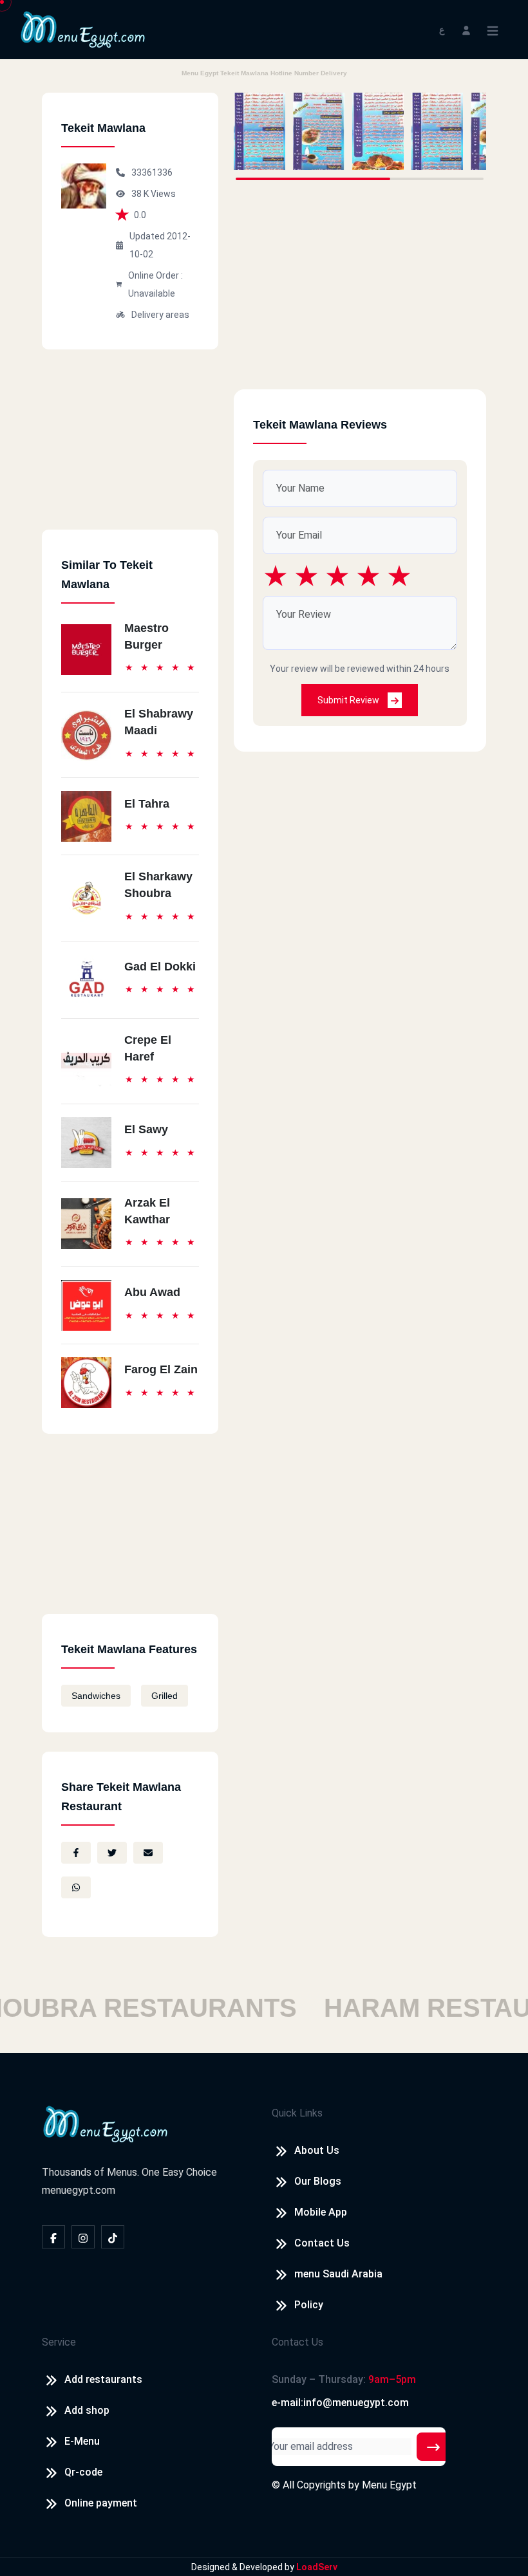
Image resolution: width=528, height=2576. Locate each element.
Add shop (87, 2410)
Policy (309, 2305)
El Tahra (147, 804)
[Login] (466, 29)
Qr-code (83, 2472)
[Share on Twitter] (112, 1853)
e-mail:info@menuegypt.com (340, 2403)
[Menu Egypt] (83, 29)
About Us (317, 2150)
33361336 (152, 172)
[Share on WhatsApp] (76, 1887)
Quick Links (297, 2113)
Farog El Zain (161, 1369)
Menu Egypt (389, 2485)
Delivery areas (160, 315)
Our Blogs (318, 2181)
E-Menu (82, 2441)
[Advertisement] (130, 449)
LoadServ (317, 2567)
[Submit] (433, 2447)
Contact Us (322, 2243)
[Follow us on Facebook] (53, 2237)
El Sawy (146, 1129)
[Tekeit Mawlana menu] (259, 131)
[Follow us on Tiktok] (113, 2237)
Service (59, 2342)
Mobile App (321, 2212)
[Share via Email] (148, 1853)
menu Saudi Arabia (338, 2274)
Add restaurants (103, 2379)
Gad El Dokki (160, 967)
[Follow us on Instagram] (83, 2237)
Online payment (101, 2503)
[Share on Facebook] (76, 1853)
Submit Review (349, 700)
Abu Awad (152, 1292)
